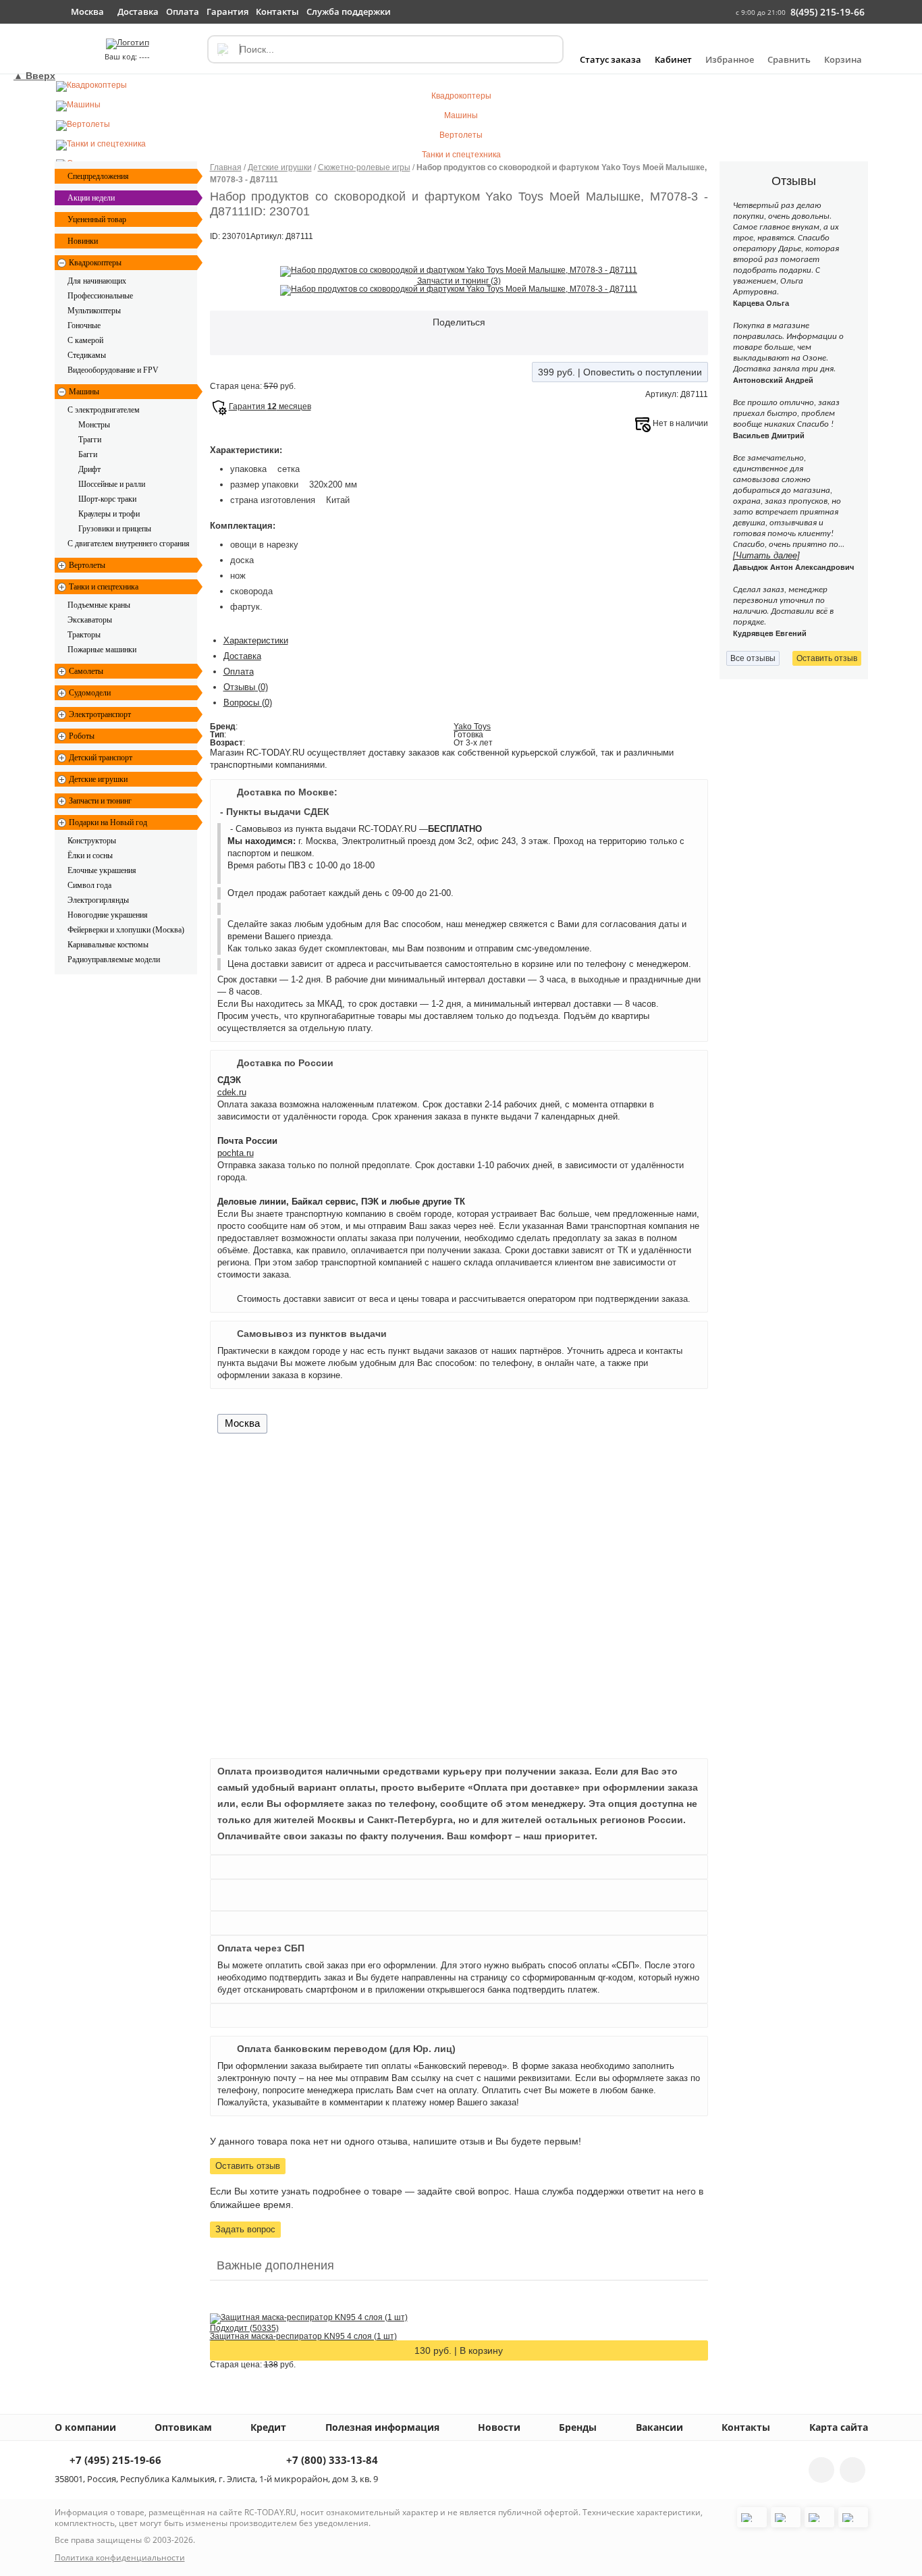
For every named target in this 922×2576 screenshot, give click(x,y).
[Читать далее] (766, 555)
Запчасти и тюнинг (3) (459, 281)
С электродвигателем (104, 410)
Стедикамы (87, 355)
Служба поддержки (349, 11)
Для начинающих (97, 281)
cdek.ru (232, 1092)
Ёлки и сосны (90, 856)
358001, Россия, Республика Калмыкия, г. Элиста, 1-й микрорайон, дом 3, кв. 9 (216, 2479)
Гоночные (84, 325)
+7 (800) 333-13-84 (331, 2461)
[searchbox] (385, 49)
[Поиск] (222, 49)
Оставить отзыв (248, 2166)
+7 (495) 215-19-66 (114, 2461)
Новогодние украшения (108, 915)
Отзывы (246, 687)
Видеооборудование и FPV (113, 370)
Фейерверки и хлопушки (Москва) (126, 930)
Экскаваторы (90, 620)
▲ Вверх (34, 76)
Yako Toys (472, 727)
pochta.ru (236, 1153)
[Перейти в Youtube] (852, 2470)
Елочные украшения (102, 870)
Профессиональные (100, 296)
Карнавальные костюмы (108, 945)
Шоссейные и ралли (112, 484)
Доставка (242, 656)
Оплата (239, 672)
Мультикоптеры (94, 311)
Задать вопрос (245, 2229)
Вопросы (248, 703)
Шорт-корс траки (107, 499)
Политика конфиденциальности (120, 2557)
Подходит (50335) (244, 2328)
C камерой (85, 340)
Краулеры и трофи (109, 514)
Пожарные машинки (102, 650)
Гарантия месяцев (270, 406)
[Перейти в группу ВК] (821, 2470)
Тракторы (84, 635)
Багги (88, 454)
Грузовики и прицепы (115, 529)
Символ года (89, 885)
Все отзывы (753, 658)
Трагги (90, 440)
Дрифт (89, 469)
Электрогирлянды (98, 900)
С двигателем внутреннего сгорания (129, 544)
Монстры (94, 425)
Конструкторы (92, 841)
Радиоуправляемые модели (114, 960)
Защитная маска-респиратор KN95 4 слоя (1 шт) (303, 2336)
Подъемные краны (99, 605)
